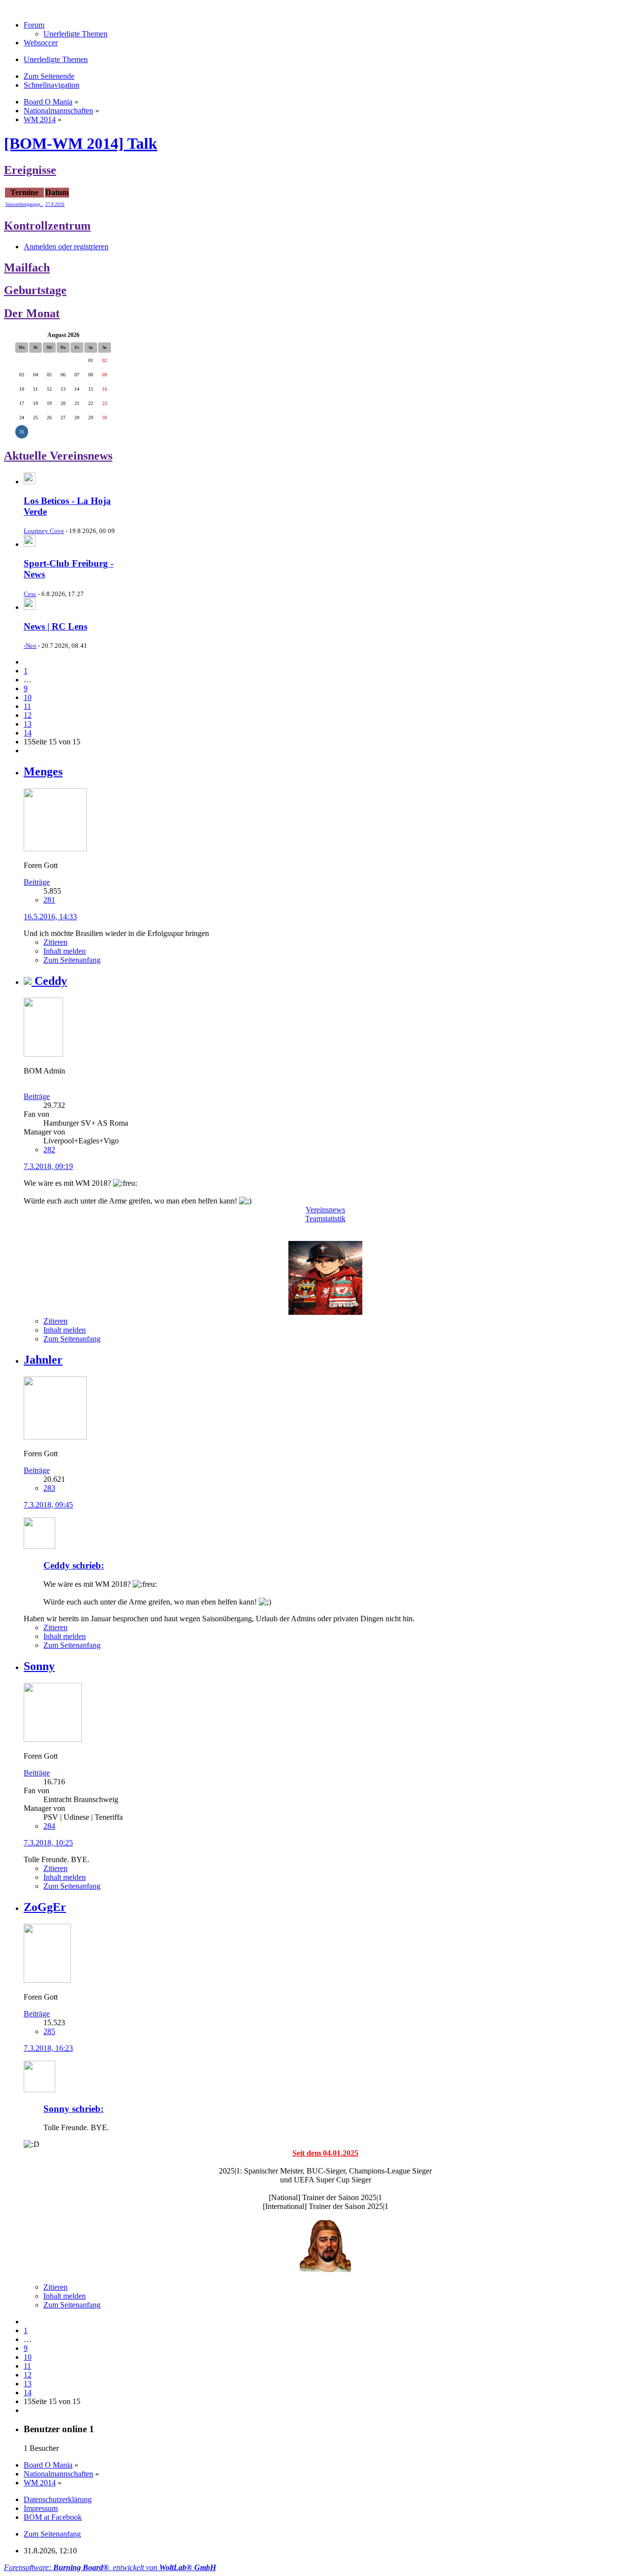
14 (28, 733)
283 (49, 1488)
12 (28, 715)
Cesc (30, 594)
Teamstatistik (325, 1219)
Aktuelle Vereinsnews (58, 456)
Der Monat (32, 313)
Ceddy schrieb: (74, 1565)
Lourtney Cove (44, 531)
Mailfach (27, 268)
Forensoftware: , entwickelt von (110, 2567)
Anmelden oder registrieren (66, 247)
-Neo (30, 646)
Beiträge (37, 882)
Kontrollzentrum (47, 226)
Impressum (41, 2508)
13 (28, 724)
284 (49, 1826)
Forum (34, 25)
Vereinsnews (325, 1210)
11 (27, 706)
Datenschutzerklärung (58, 2499)
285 (49, 2031)
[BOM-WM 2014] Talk (81, 143)
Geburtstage (35, 290)
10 (28, 697)
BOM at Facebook (53, 2517)
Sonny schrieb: (73, 2109)
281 (49, 900)
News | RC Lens (55, 626)
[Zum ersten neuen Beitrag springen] (30, 482)
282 (49, 1150)
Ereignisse (30, 170)
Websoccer (41, 43)
